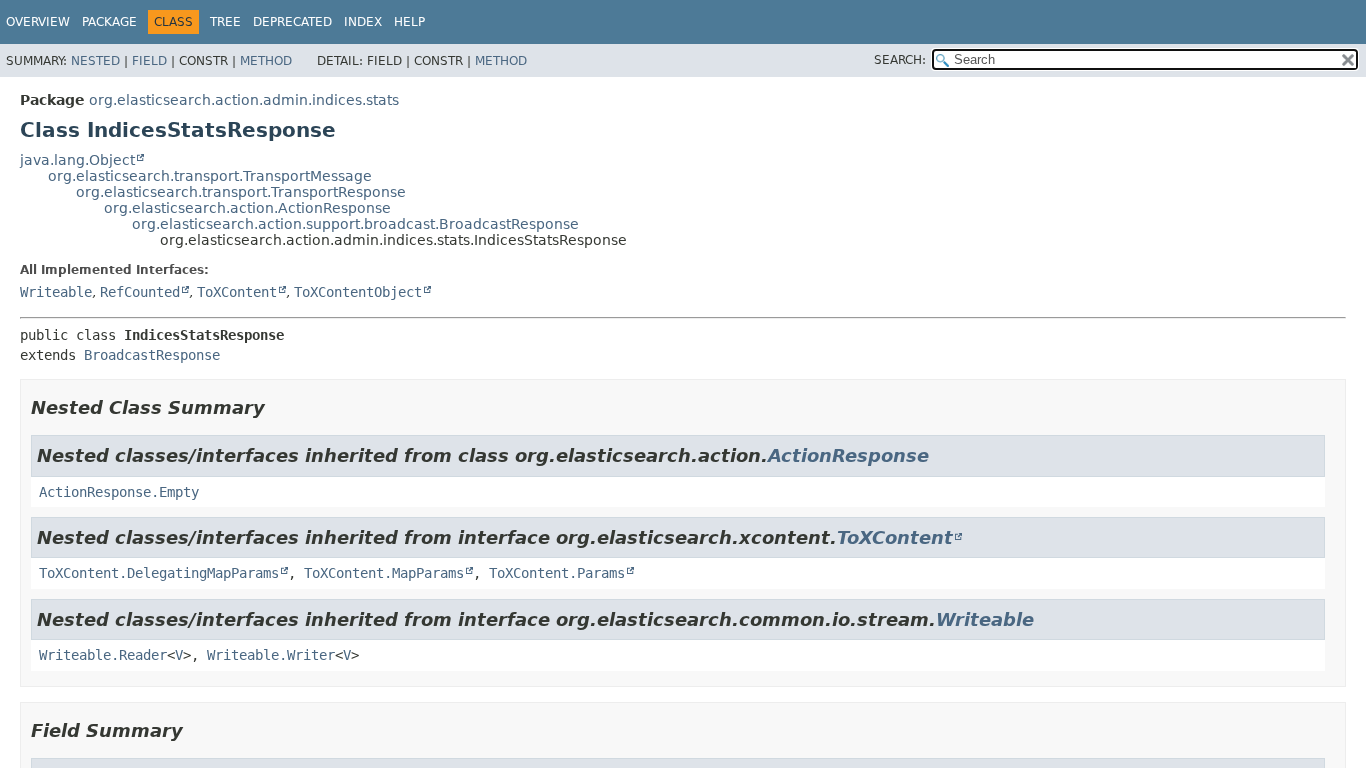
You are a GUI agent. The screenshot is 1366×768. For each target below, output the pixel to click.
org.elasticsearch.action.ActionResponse (247, 208)
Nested (95, 61)
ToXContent (237, 292)
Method (266, 61)
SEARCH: (900, 60)
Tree (225, 22)
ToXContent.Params (557, 573)
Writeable (56, 292)
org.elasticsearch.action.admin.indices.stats (244, 100)
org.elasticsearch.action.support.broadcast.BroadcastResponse (355, 224)
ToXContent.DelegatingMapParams (159, 573)
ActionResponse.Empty (119, 492)
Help (409, 22)
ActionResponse (848, 455)
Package (109, 22)
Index (363, 22)
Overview (38, 22)
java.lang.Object (77, 160)
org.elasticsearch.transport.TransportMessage (210, 176)
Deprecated (292, 22)
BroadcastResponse (152, 355)
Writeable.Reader (103, 655)
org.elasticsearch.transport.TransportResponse (241, 192)
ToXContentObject (358, 292)
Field (149, 61)
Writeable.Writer (271, 655)
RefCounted (140, 292)
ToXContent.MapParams (384, 573)
